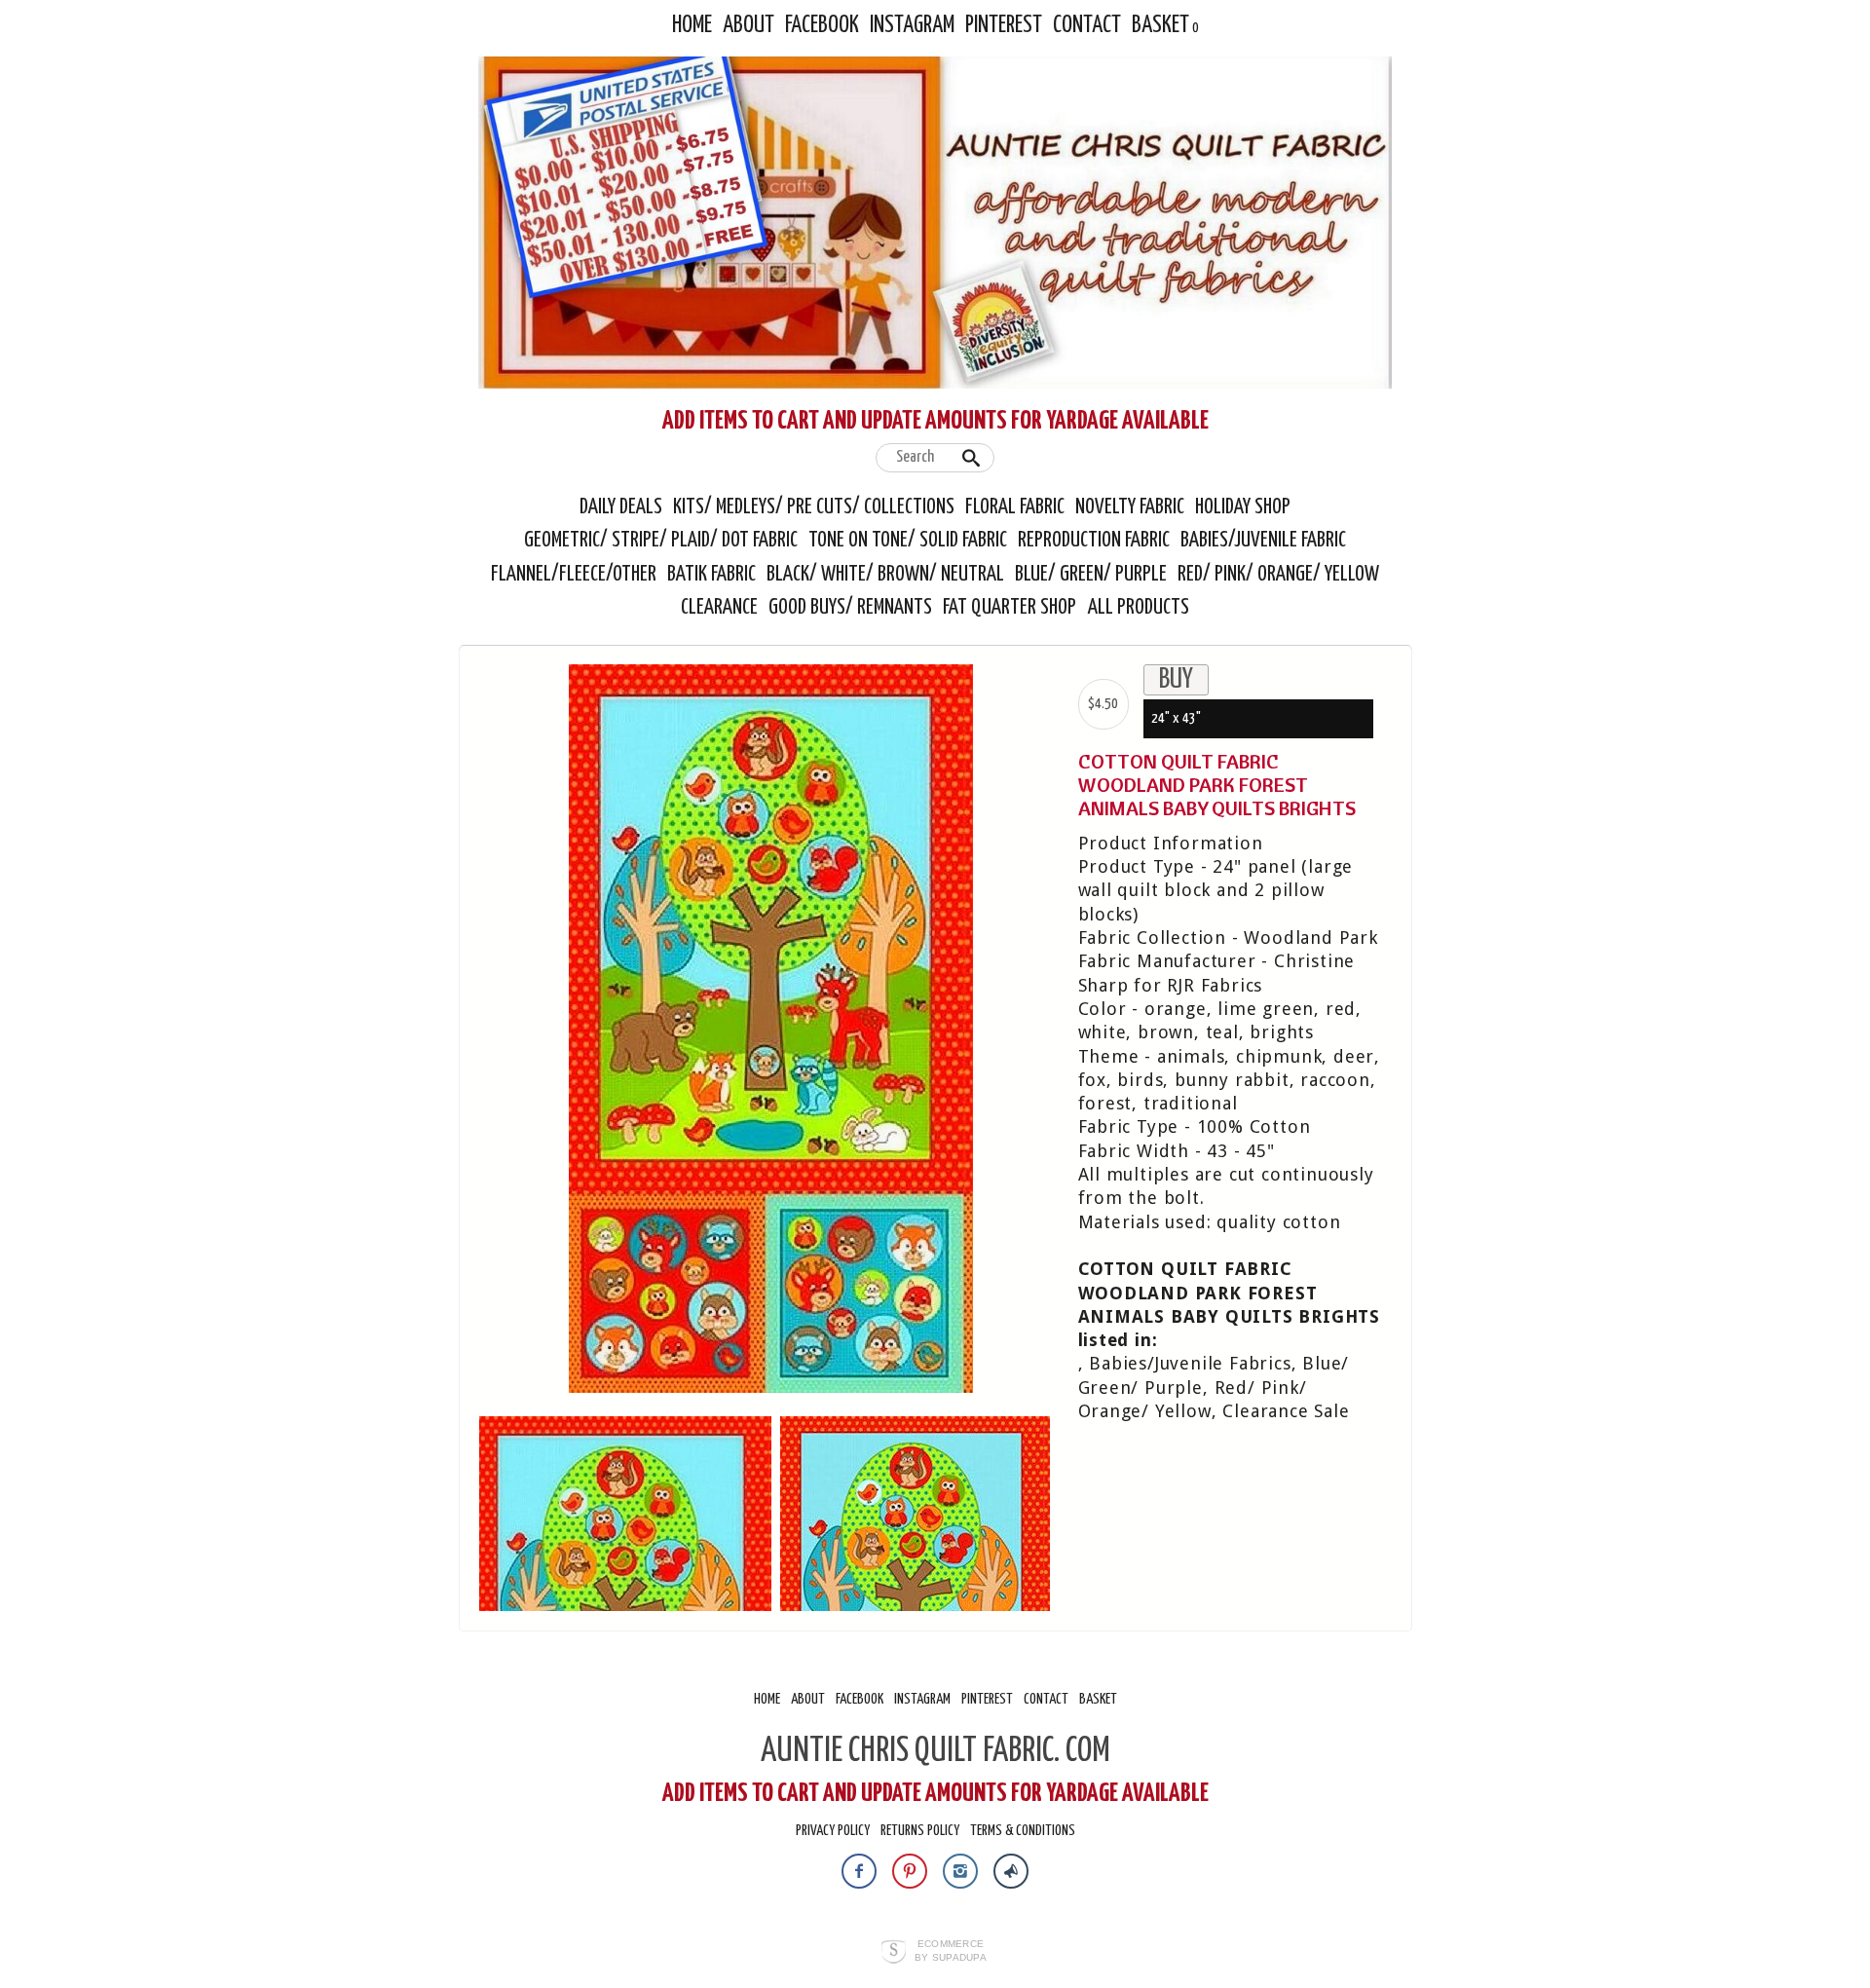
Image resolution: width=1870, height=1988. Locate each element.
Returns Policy (920, 1831)
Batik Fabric (711, 575)
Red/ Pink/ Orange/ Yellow (1278, 575)
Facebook (822, 26)
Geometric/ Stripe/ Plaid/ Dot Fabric (661, 541)
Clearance (719, 608)
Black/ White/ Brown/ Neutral (885, 575)
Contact (1087, 26)
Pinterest (1004, 26)
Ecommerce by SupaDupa (951, 1950)
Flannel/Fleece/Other (574, 575)
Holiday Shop (1243, 507)
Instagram (912, 26)
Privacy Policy (833, 1831)
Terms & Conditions (1023, 1831)
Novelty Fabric (1130, 507)
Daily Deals (621, 507)
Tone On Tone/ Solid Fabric (908, 541)
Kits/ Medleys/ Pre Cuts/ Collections (814, 507)
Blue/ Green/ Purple (1091, 575)
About (748, 26)
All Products (1139, 608)
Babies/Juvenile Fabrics (1190, 1363)
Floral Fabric (1015, 507)
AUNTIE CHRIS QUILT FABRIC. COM (935, 1751)
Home (692, 26)
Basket (1160, 26)
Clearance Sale (1286, 1411)
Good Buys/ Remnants (850, 608)
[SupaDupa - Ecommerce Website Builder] (894, 1953)
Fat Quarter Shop (1011, 608)
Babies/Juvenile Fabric (1263, 541)
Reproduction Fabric (1094, 541)
